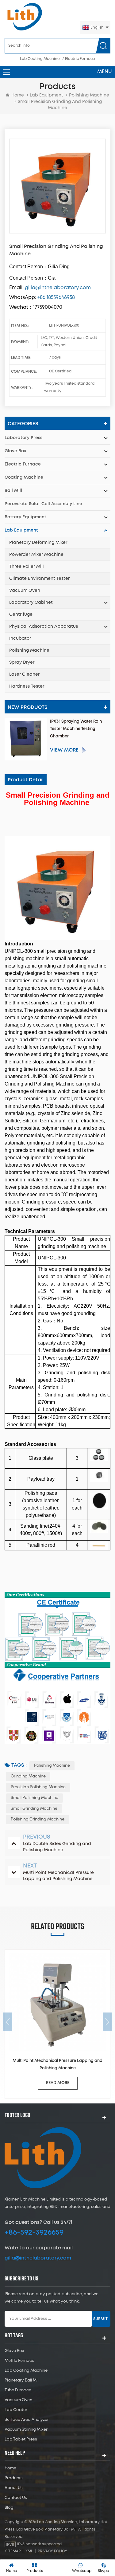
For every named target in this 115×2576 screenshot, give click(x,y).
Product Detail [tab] (26, 780)
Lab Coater (16, 2410)
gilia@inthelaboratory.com (38, 2258)
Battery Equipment (25, 517)
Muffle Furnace (19, 2361)
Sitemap (13, 2551)
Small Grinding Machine (34, 1809)
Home (18, 95)
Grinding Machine (28, 1776)
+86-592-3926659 (34, 2232)
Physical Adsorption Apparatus (44, 626)
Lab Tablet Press (21, 2439)
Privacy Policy (52, 2551)
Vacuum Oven (25, 591)
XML (29, 2551)
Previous (8, 2022)
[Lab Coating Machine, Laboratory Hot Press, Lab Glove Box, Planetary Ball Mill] (25, 17)
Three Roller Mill (27, 567)
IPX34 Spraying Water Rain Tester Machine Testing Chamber (76, 729)
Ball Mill (13, 491)
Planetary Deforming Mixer (38, 543)
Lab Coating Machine (40, 59)
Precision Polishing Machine (38, 1787)
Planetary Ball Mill (22, 2380)
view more (64, 750)
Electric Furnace (80, 59)
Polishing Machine (29, 650)
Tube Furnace (18, 2390)
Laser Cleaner (24, 674)
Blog (9, 2508)
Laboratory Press (23, 438)
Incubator (20, 638)
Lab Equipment (46, 95)
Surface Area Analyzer (27, 2420)
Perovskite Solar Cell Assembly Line (43, 504)
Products (14, 2478)
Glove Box (15, 451)
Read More (58, 2083)
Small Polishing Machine (34, 1798)
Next (107, 2022)
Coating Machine (24, 477)
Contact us (16, 2498)
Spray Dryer (22, 662)
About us (14, 2488)
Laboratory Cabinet (31, 603)
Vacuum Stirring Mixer (26, 2430)
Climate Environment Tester (39, 579)
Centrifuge (21, 615)
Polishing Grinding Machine (38, 1819)
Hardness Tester (27, 686)
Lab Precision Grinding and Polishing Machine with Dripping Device (57, 2065)
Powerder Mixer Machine (36, 555)
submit (100, 2319)
